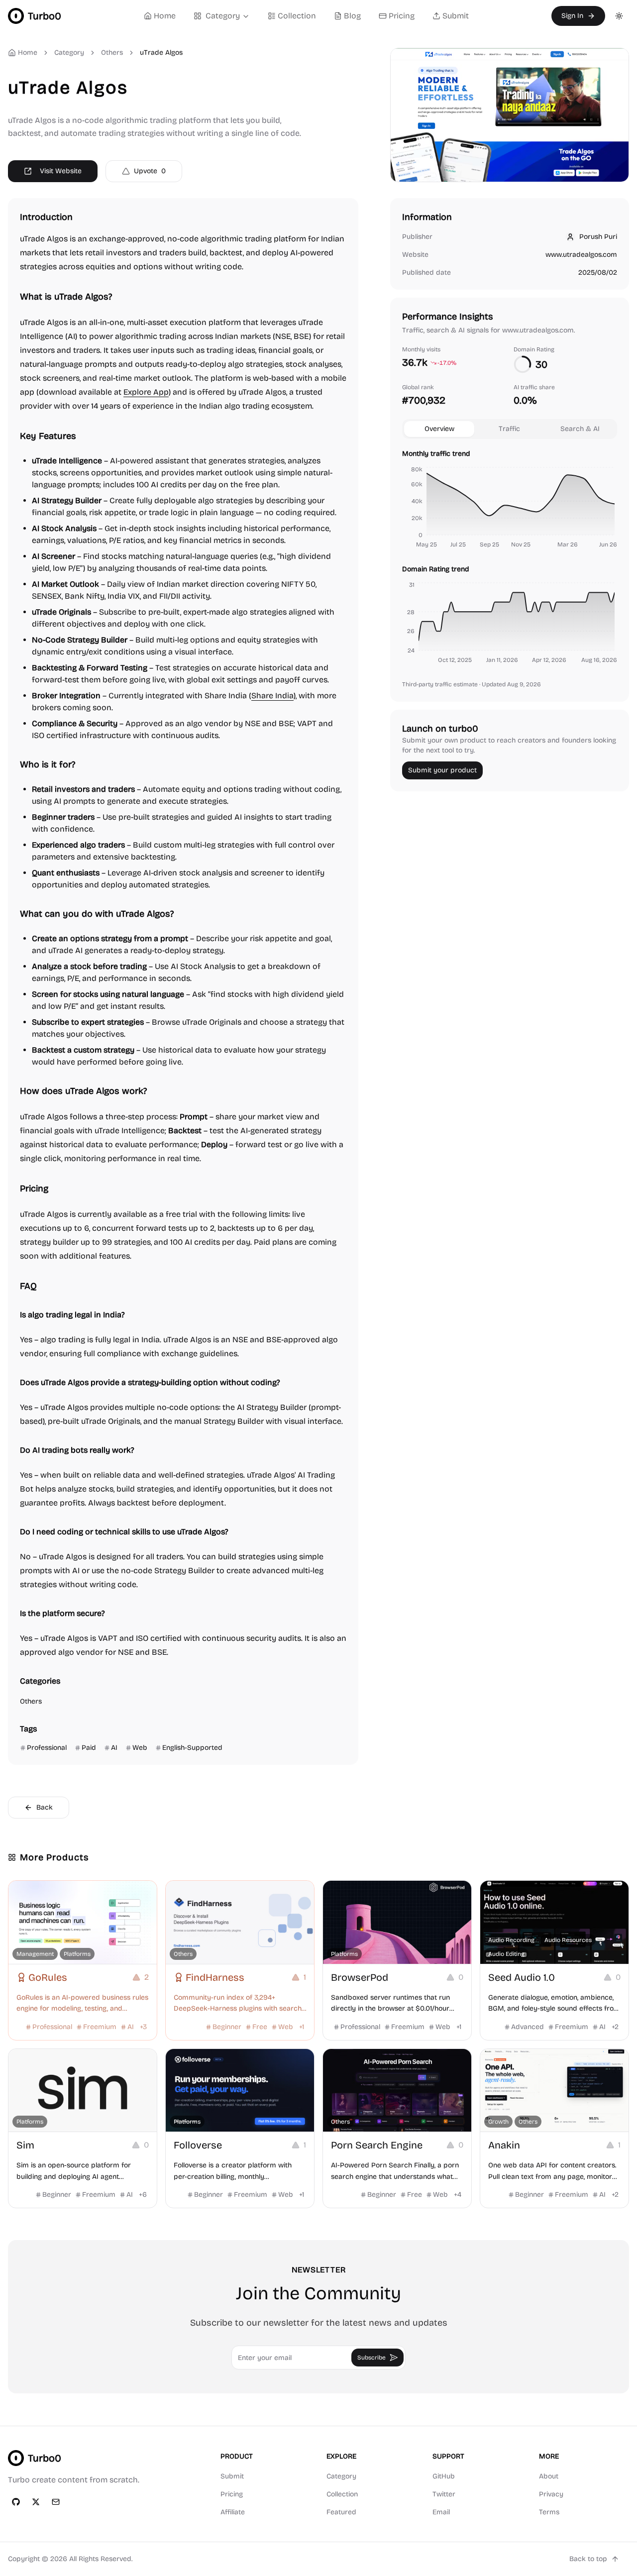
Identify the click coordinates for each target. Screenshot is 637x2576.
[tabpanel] (510, 558)
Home (165, 16)
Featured (341, 2512)
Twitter (444, 2494)
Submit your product (442, 770)
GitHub (444, 2476)
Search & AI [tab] (580, 429)
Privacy (551, 2494)
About (549, 2476)
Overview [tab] (439, 429)
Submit (456, 16)
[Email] (56, 2502)
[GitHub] (16, 2502)
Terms (549, 2512)
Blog (352, 16)
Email (441, 2512)
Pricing (402, 16)
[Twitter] (36, 2502)
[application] (510, 509)
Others (112, 53)
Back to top (588, 2559)
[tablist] (510, 429)
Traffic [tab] (509, 429)
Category (223, 16)
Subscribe (372, 2358)
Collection (297, 16)
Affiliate (233, 2512)
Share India (272, 696)
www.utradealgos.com (581, 255)
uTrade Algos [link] (161, 53)
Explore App (146, 392)
